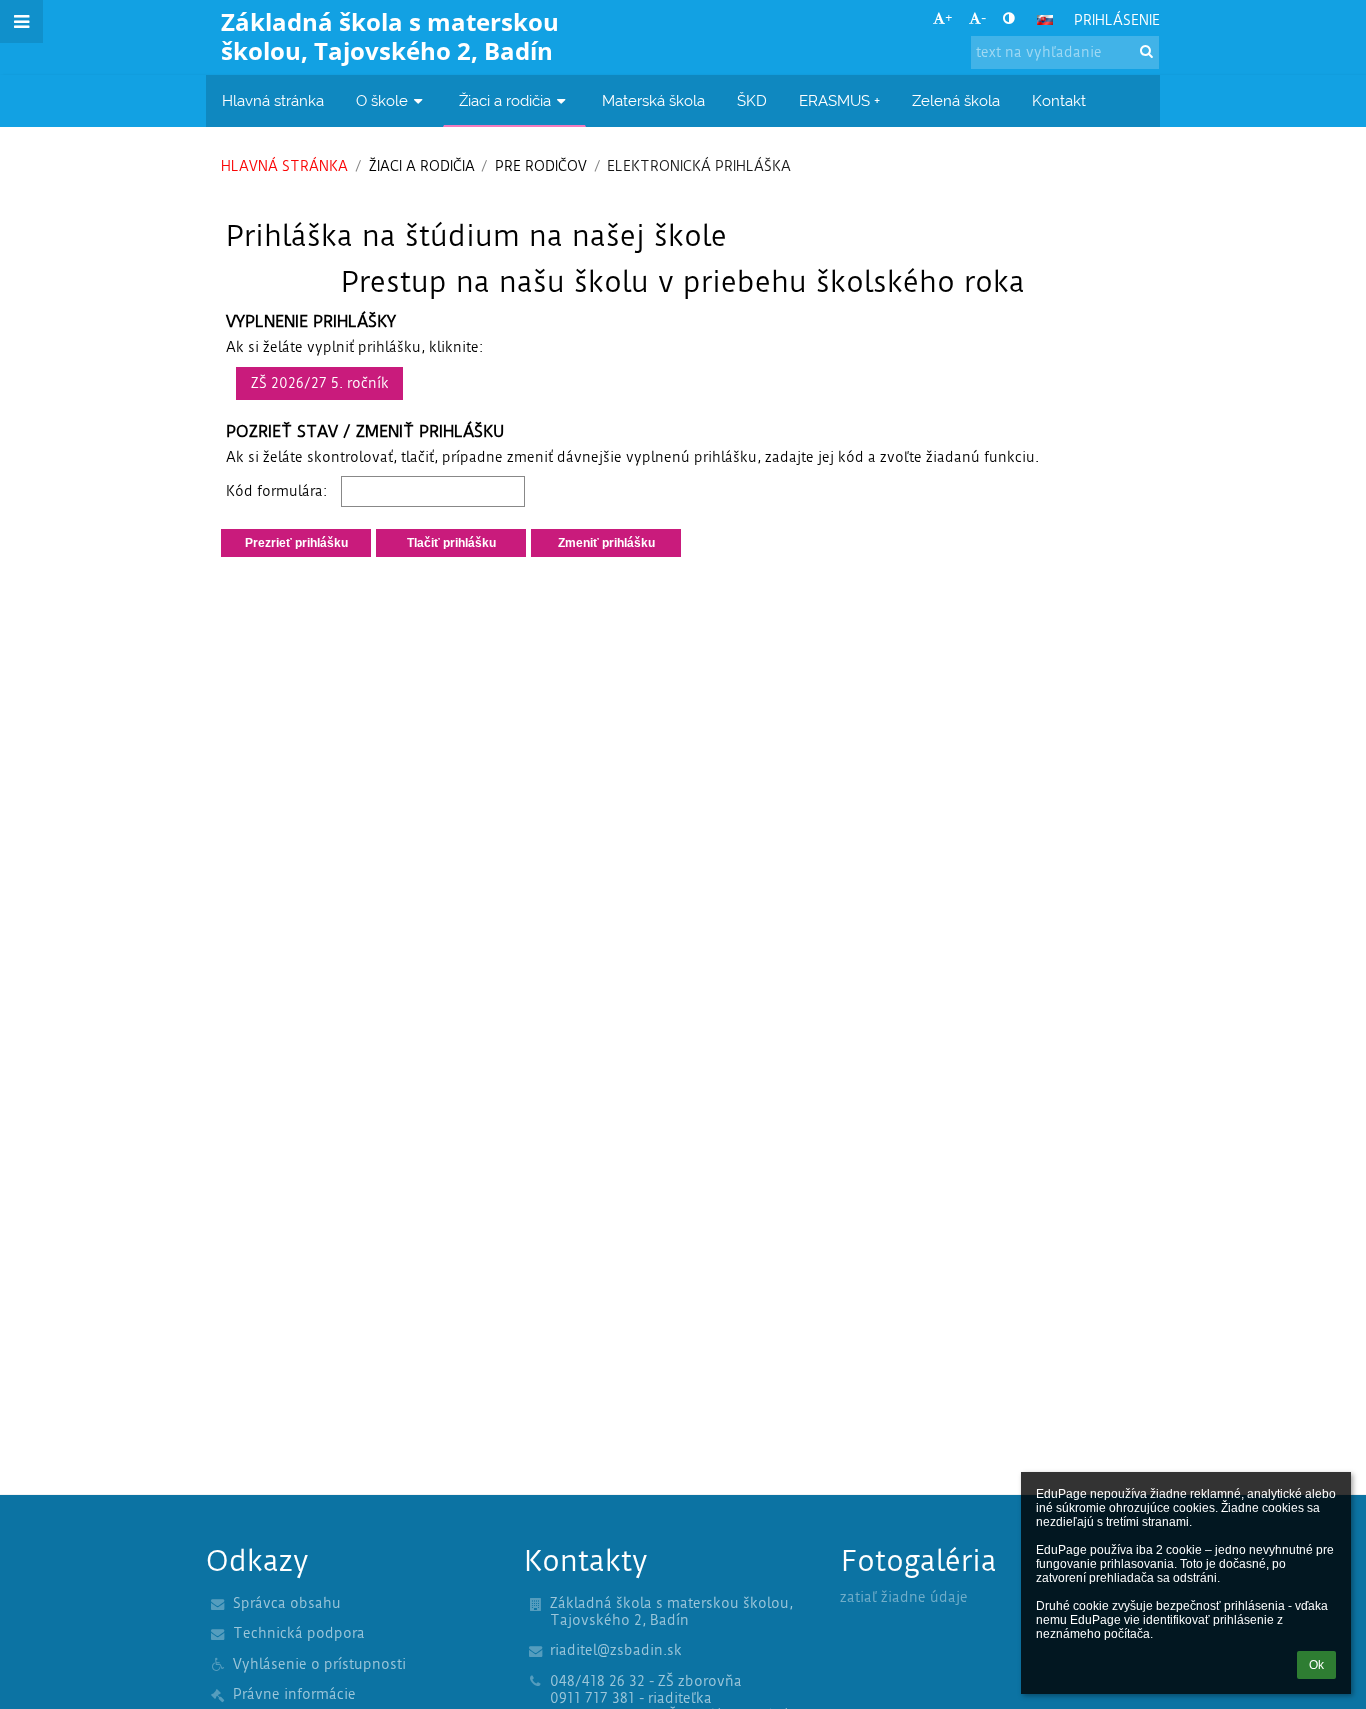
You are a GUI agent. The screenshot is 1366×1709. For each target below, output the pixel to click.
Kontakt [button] (1059, 100)
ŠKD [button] (752, 100)
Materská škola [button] (653, 100)
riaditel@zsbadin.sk (616, 1650)
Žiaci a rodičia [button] (505, 100)
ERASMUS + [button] (839, 100)
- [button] (983, 18)
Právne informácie (294, 1694)
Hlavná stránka (284, 166)
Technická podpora (299, 1633)
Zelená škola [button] (956, 100)
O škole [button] (382, 100)
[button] (1008, 18)
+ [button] (949, 18)
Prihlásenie (1117, 20)
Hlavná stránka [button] (273, 100)
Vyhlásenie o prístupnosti (319, 1664)
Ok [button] (1316, 1665)
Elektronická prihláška (699, 166)
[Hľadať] (1146, 51)
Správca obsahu (287, 1603)
